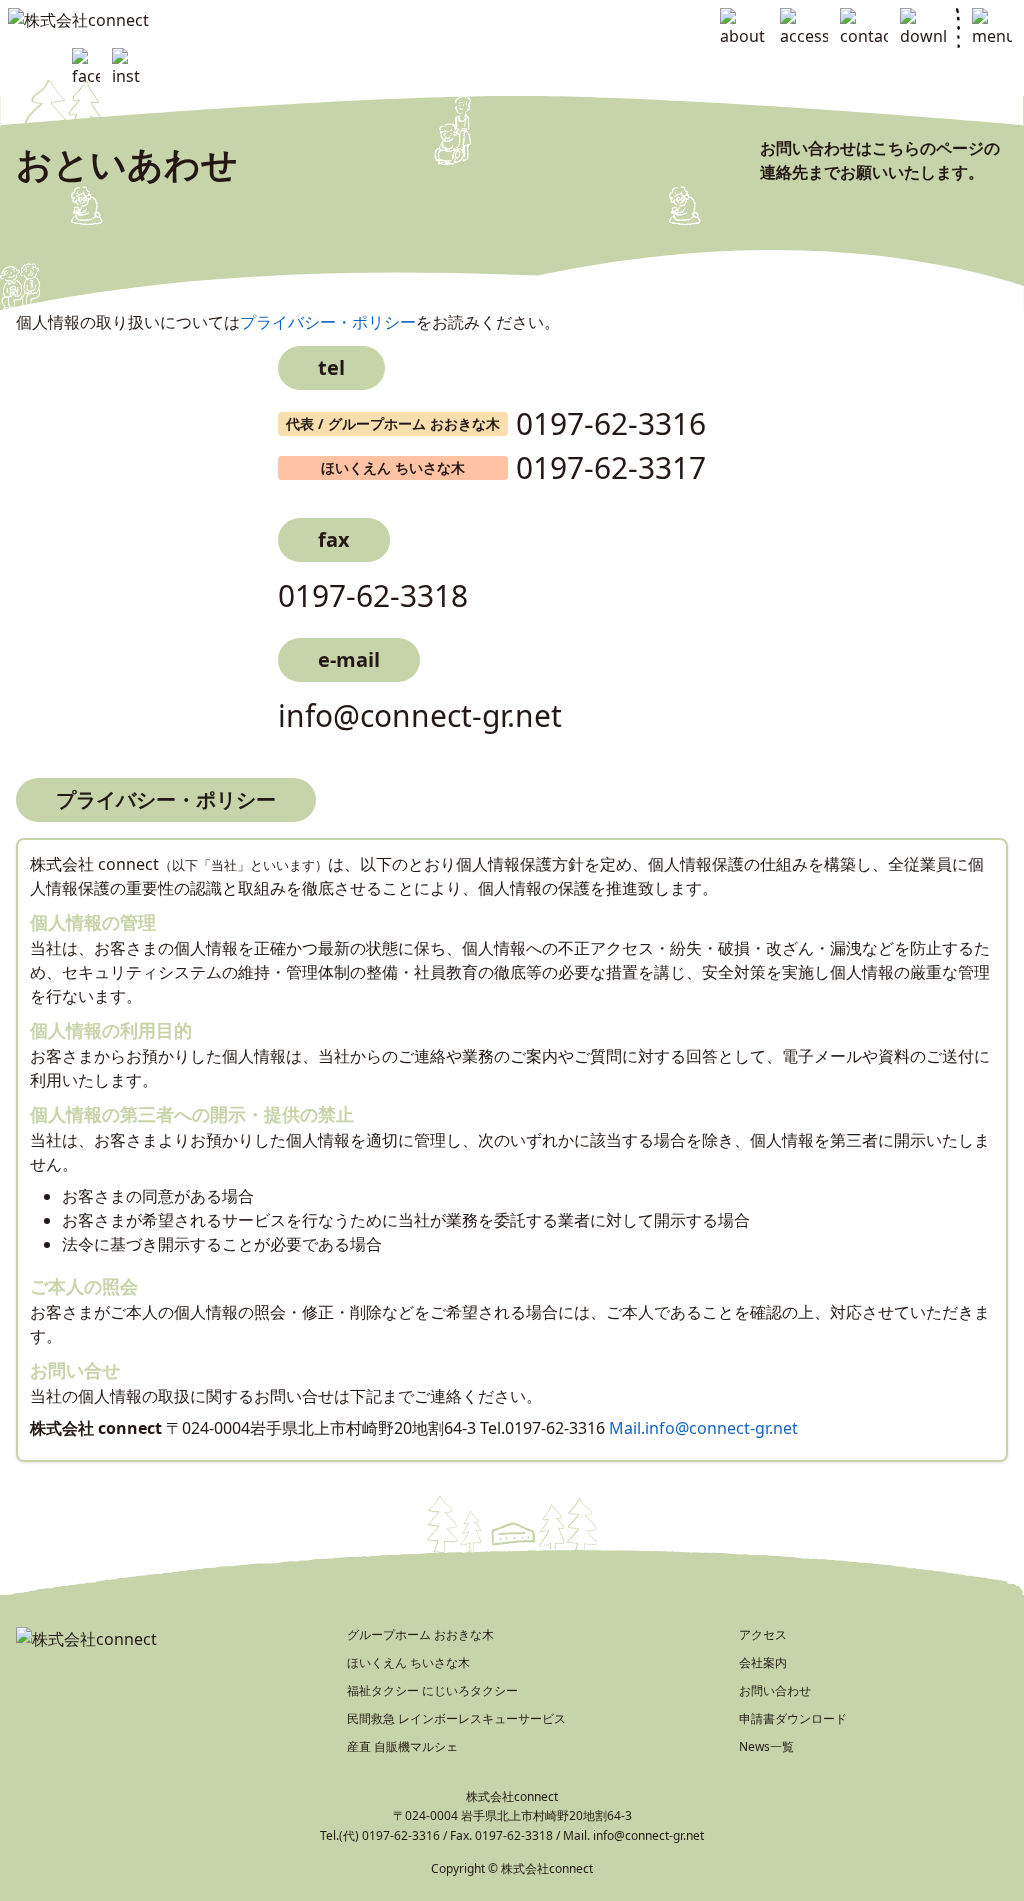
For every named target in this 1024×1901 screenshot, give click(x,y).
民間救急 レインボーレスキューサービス (456, 1718)
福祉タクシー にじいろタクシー (432, 1690)
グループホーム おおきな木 (420, 1634)
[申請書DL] (924, 28)
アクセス (763, 1634)
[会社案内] (744, 28)
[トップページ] (128, 20)
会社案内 (763, 1662)
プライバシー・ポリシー (328, 322)
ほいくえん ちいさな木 (408, 1662)
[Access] (804, 28)
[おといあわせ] (864, 28)
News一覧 (766, 1746)
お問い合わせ (775, 1690)
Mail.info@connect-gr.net (703, 1428)
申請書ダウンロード (793, 1718)
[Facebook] (86, 68)
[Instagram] (126, 68)
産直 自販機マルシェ (402, 1746)
